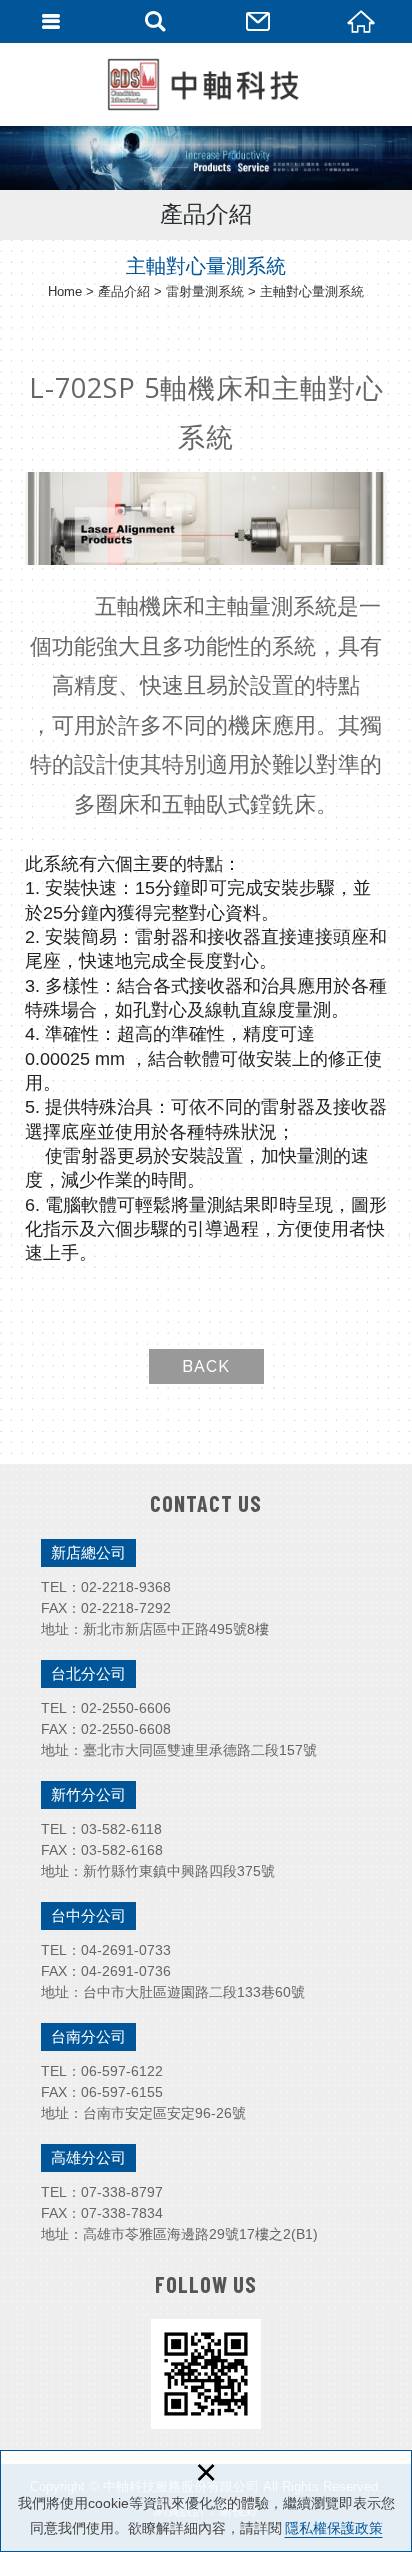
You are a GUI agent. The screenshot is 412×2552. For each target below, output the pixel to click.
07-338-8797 (122, 2192)
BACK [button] (206, 1366)
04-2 (95, 1950)
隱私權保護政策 (334, 2528)
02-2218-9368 (126, 1587)
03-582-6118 (121, 1829)
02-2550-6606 (126, 1708)
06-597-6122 (122, 2071)
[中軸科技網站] (206, 84)
